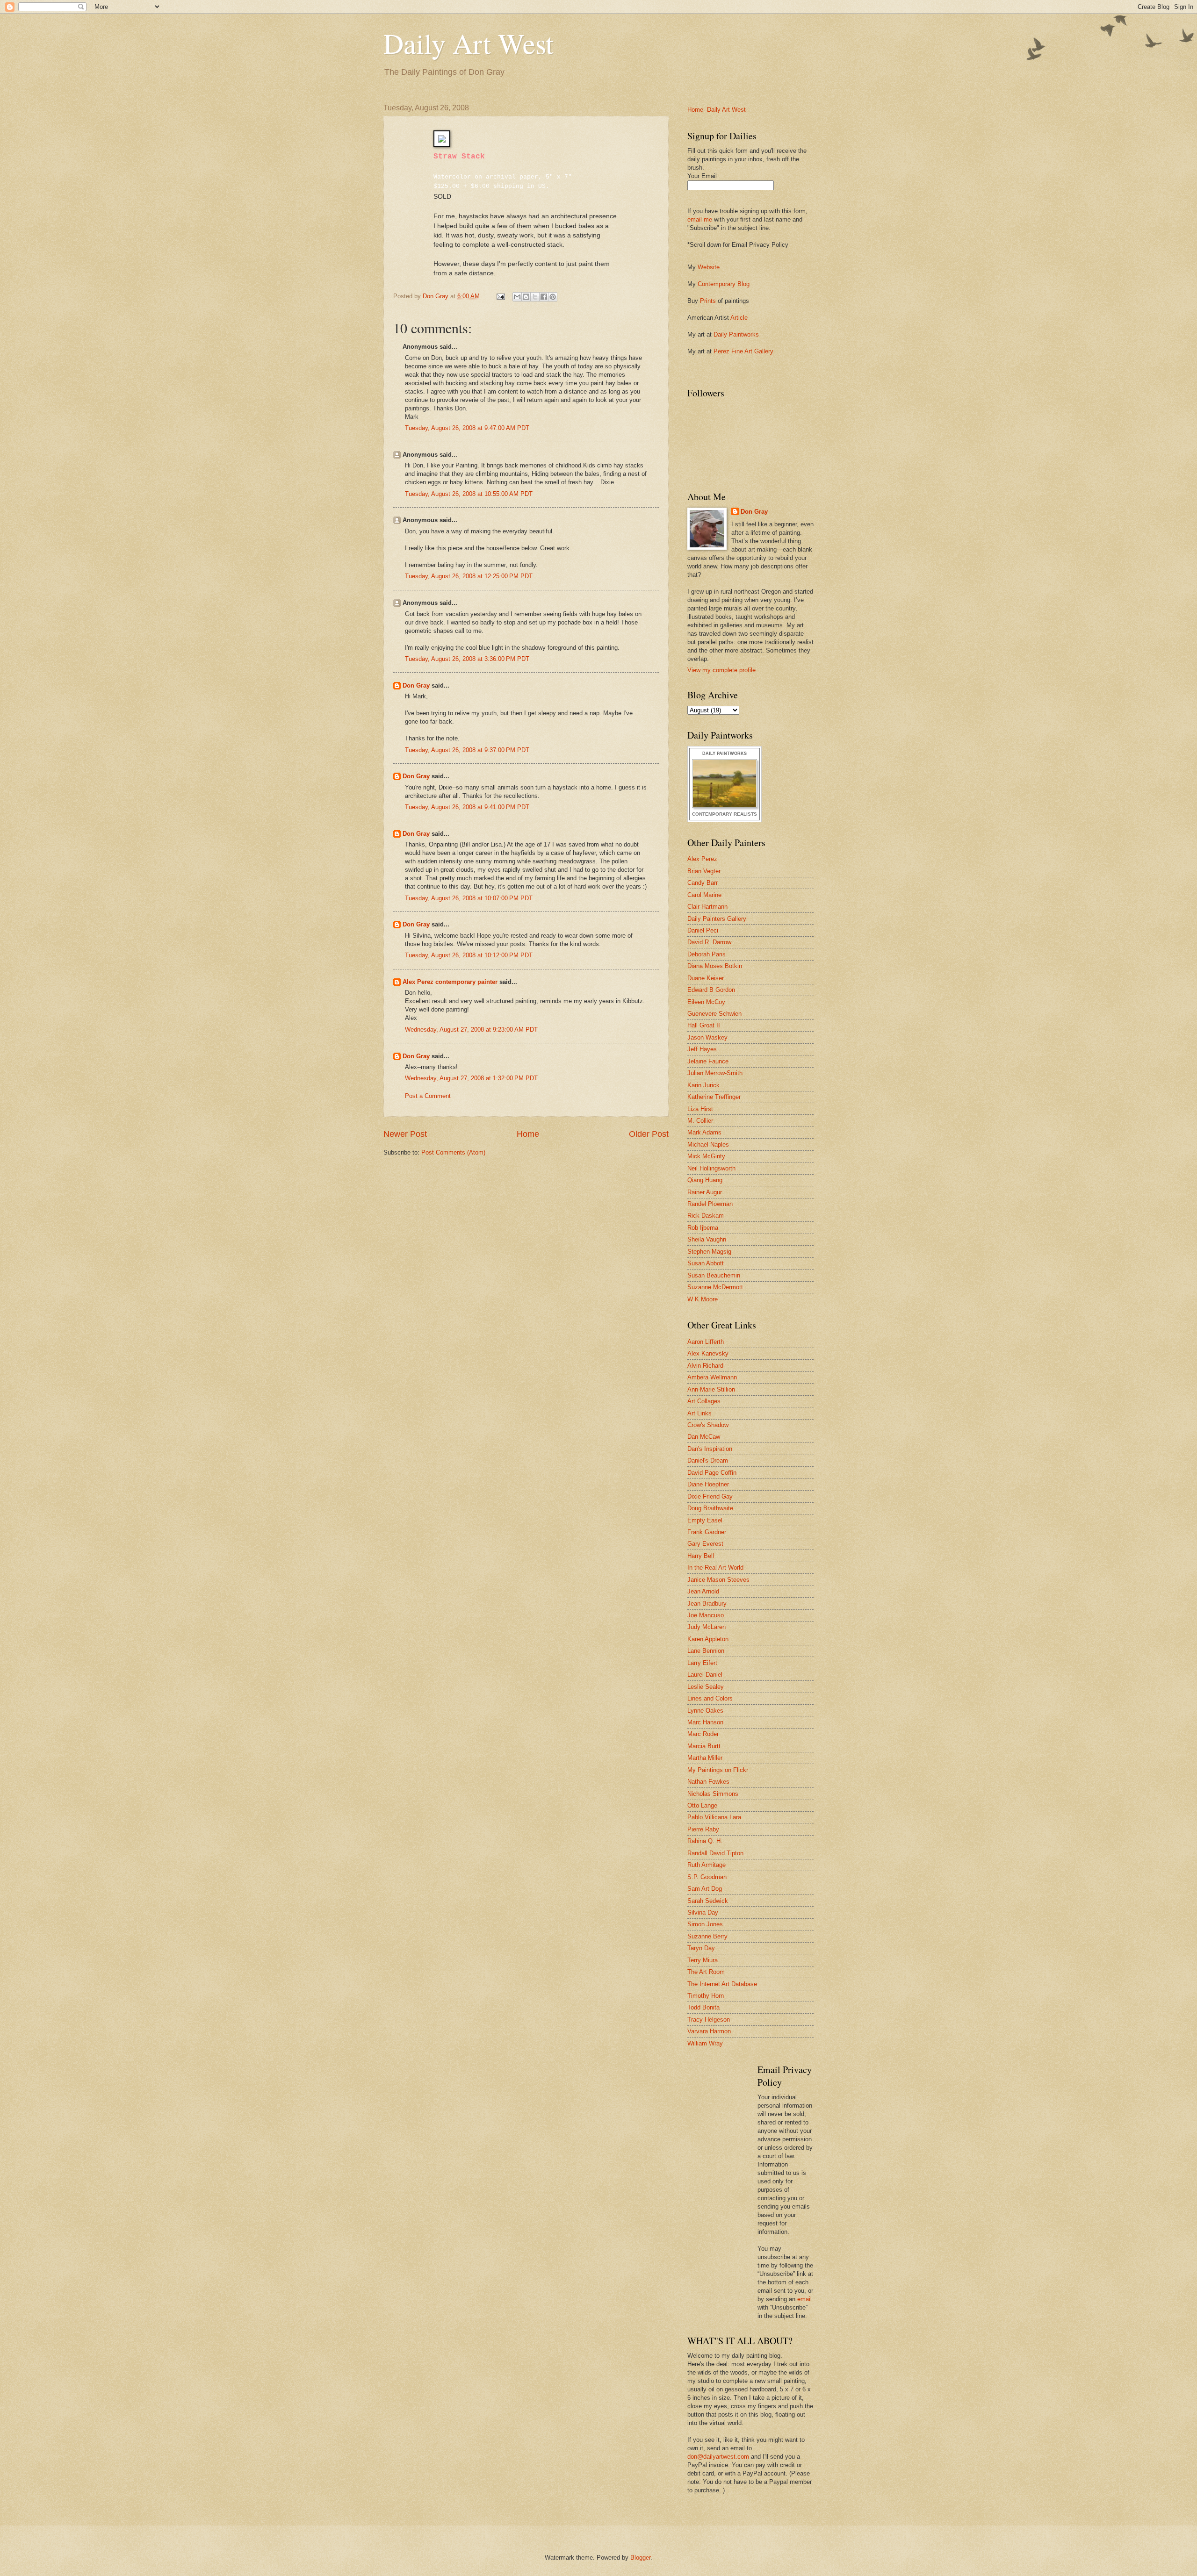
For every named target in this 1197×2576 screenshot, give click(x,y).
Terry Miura (703, 1960)
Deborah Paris (707, 954)
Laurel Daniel (705, 1675)
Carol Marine (704, 895)
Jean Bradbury (707, 1604)
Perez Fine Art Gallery (743, 351)
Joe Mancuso (706, 1615)
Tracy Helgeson (709, 2020)
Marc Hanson (705, 1722)
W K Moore (703, 1299)
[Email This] (517, 297)
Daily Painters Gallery (717, 919)
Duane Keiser (706, 978)
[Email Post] (500, 296)
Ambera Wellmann (712, 1377)
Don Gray (416, 685)
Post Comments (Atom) (453, 1152)
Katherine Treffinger (714, 1097)
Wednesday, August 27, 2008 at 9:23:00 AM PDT (471, 1030)
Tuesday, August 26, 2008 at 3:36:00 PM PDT (467, 659)
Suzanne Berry (707, 1936)
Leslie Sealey (706, 1687)
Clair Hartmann (707, 907)
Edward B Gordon (711, 990)
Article (739, 318)
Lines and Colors (710, 1698)
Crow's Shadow (708, 1425)
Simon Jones (705, 1924)
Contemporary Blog (724, 284)
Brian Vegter (704, 871)
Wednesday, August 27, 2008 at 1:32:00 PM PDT (471, 1078)
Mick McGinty (706, 1156)
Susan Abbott (706, 1263)
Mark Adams (704, 1132)
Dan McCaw (704, 1437)
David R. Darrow (709, 942)
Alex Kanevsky (708, 1353)
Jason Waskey (707, 1037)
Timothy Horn (706, 1996)
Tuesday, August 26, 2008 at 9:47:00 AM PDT (467, 428)
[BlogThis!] (526, 297)
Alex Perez (702, 859)
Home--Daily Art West (717, 110)
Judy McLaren (707, 1627)
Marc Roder (703, 1734)
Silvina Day (703, 1912)
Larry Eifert (702, 1663)
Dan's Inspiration (710, 1449)
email (804, 2299)
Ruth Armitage (707, 1865)
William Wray (705, 2043)
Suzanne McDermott (715, 1287)
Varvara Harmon (709, 2031)
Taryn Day (701, 1948)
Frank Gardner (707, 1532)
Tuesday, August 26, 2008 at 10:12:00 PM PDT (469, 955)
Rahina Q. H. (705, 1841)
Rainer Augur (705, 1192)
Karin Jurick (703, 1085)
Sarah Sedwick (708, 1901)
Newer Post (405, 1134)
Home (528, 1134)
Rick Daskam (706, 1216)
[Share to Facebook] (544, 297)
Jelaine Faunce (708, 1061)
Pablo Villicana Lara (714, 1817)
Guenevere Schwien (714, 1014)
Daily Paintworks (736, 334)
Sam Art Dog (705, 1889)
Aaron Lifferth (706, 1342)
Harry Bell (701, 1556)
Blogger (640, 2558)
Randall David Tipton (715, 1853)
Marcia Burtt (704, 1746)
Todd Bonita (703, 2007)
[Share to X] (535, 297)
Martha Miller (705, 1758)
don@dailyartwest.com (718, 2457)
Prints (708, 301)
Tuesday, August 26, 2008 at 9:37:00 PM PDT (467, 750)
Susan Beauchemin (714, 1275)
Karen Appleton (708, 1639)
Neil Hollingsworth (711, 1168)
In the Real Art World (715, 1568)
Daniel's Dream (708, 1460)
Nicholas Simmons (713, 1794)
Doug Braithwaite (710, 1508)
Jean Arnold (703, 1591)
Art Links (699, 1413)
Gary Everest (705, 1544)
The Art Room (706, 1972)
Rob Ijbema (703, 1228)
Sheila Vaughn (707, 1239)
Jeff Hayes (702, 1049)
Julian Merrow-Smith (715, 1073)
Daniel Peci (703, 930)
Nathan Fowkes (708, 1782)
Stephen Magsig (709, 1252)
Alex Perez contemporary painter (450, 982)
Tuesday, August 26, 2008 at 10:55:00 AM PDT (469, 494)
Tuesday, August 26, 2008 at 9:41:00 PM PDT (467, 807)
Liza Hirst (700, 1109)
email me (700, 219)
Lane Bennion (706, 1651)
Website (709, 267)
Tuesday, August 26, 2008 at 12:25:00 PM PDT (469, 576)
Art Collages (704, 1401)
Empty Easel (705, 1520)
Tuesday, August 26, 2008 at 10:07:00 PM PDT (469, 898)
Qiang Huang (705, 1180)
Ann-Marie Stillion (711, 1389)
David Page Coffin (712, 1473)
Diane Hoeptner (708, 1484)
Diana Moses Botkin (715, 966)
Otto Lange (702, 1805)
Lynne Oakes (705, 1711)
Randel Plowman (710, 1204)
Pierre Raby (703, 1829)
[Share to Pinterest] (553, 297)
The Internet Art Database (722, 1984)
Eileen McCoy (706, 1002)
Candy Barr (703, 883)
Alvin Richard (705, 1366)
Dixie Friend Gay (710, 1496)
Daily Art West (469, 43)
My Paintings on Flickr (718, 1770)
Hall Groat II (704, 1025)
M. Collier (700, 1121)
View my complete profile (721, 670)
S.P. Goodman (707, 1877)
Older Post (649, 1134)
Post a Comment (428, 1096)
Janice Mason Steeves (718, 1580)
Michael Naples (708, 1144)
